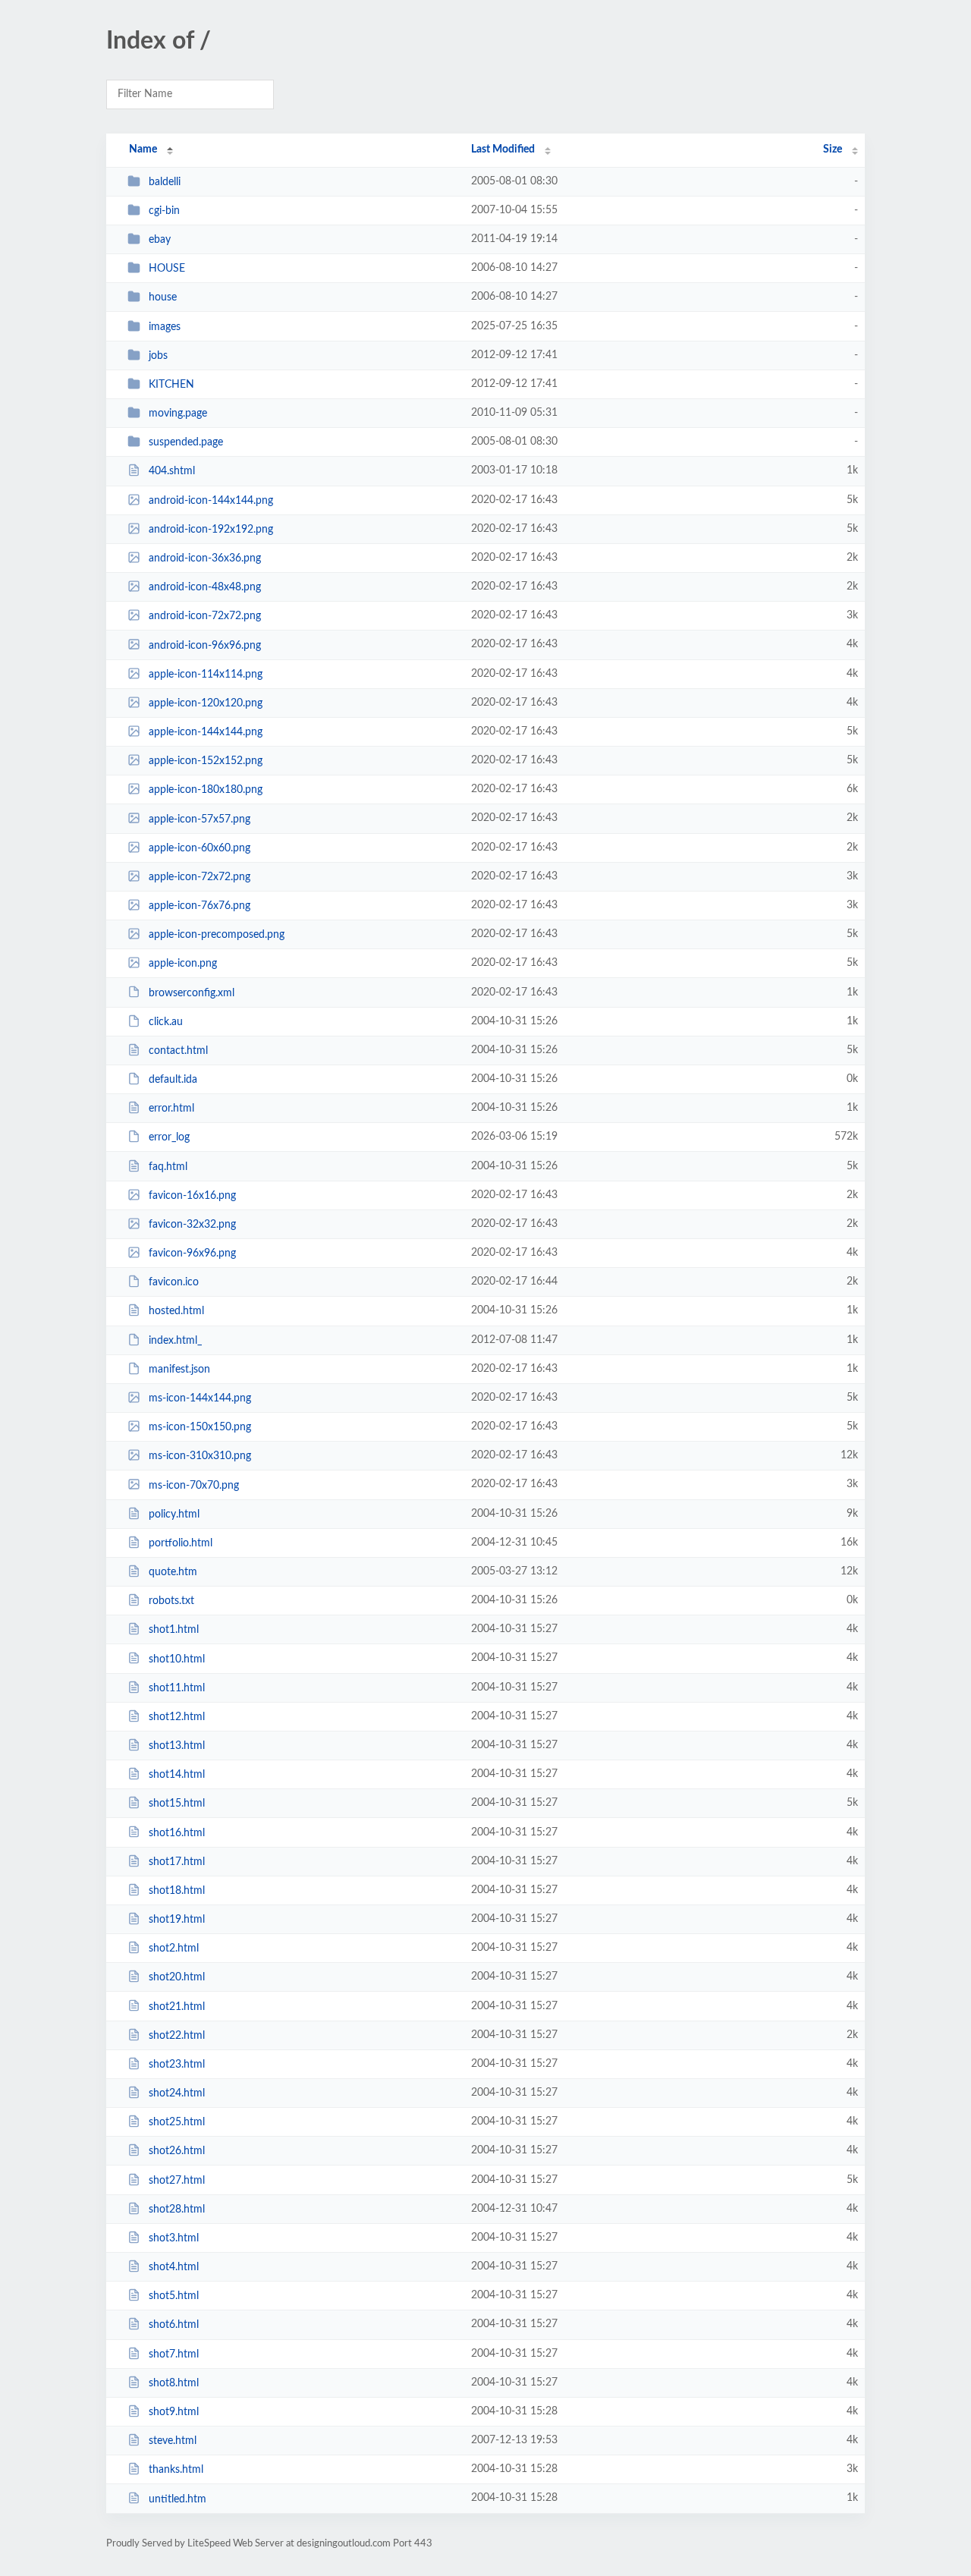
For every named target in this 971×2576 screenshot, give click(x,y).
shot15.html (177, 1804)
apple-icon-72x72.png (200, 877)
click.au (166, 1022)
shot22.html (177, 2036)
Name (143, 149)
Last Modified (503, 149)
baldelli (165, 182)
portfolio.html (181, 1543)
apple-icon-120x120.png (206, 703)
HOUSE (167, 269)
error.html (171, 1109)
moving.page (178, 414)
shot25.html (177, 2122)
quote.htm (173, 1572)
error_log (169, 1137)
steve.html (173, 2441)
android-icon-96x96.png (205, 645)
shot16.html (177, 1832)
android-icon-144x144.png (211, 501)
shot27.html (177, 2181)
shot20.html (177, 1977)
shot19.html (177, 1920)
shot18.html (177, 1891)
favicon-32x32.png (192, 1225)
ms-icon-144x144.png (200, 1398)
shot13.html (177, 1746)
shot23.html (177, 2065)
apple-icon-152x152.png (206, 761)
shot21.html (177, 2006)
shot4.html (174, 2267)
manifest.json (179, 1370)
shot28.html (177, 2210)
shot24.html (177, 2093)
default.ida (173, 1080)
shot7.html (174, 2354)
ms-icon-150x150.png (200, 1427)
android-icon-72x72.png (205, 616)
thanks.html (176, 2470)
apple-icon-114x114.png (206, 675)
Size (833, 149)
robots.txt (171, 1601)
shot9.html (174, 2412)
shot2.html (174, 1949)
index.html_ (175, 1341)
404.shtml (172, 471)
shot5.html (174, 2296)
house (163, 297)
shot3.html (174, 2238)
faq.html (168, 1167)
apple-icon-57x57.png (200, 819)
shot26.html (177, 2151)
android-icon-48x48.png (205, 587)
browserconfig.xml (192, 992)
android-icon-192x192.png (211, 530)
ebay (160, 240)
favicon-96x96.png (192, 1253)
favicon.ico (174, 1282)
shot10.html (177, 1659)
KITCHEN (171, 385)
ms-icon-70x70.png (194, 1485)
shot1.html (174, 1630)
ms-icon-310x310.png (200, 1456)
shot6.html (174, 2325)
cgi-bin (164, 211)
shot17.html (177, 1862)
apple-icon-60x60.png (200, 848)
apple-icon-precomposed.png (217, 935)
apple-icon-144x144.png (206, 732)
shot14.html (177, 1775)
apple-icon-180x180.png (206, 790)
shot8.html (174, 2383)
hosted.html (176, 1311)
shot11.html (177, 1688)
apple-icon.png (183, 964)
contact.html (178, 1051)
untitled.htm (178, 2499)
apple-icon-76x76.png (200, 906)
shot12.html (177, 1717)
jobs (158, 356)
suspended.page (186, 442)
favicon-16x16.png (192, 1196)
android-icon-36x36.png (205, 558)
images (165, 327)
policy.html (174, 1514)
